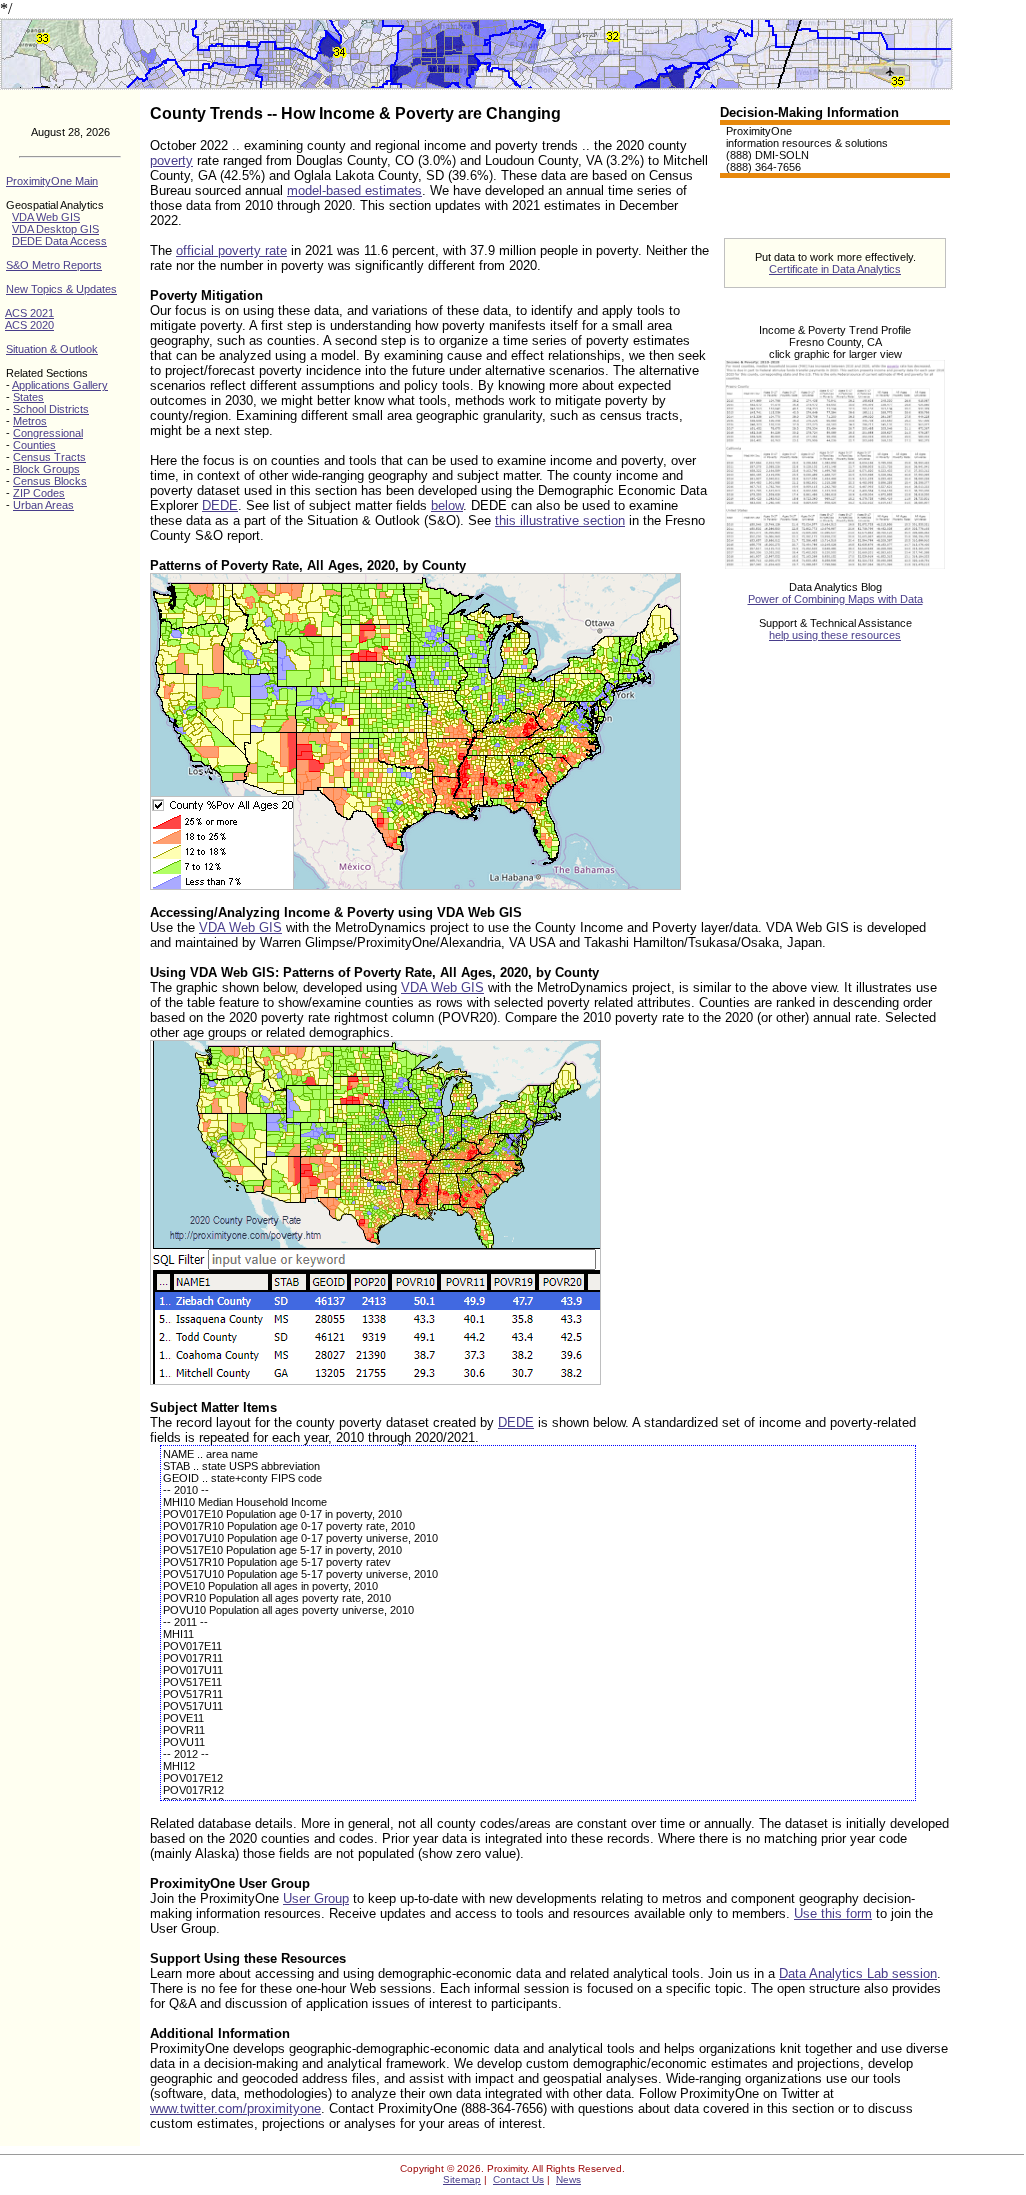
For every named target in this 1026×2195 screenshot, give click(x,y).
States (28, 397)
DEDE (220, 505)
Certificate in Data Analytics (835, 269)
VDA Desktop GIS (55, 229)
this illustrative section (560, 520)
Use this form (833, 1913)
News (568, 2179)
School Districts (51, 409)
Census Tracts (49, 457)
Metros (30, 421)
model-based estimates (354, 190)
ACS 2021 (29, 313)
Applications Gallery (60, 385)
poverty (171, 160)
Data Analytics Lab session (858, 1973)
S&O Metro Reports (54, 265)
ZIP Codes (39, 493)
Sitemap (462, 2179)
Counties (34, 445)
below (447, 505)
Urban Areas (43, 505)
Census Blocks (50, 481)
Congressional (48, 433)
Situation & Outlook (52, 349)
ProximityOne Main (52, 181)
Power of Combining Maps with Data (835, 599)
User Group (316, 1898)
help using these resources (835, 635)
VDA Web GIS (46, 217)
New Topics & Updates (61, 289)
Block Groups (46, 469)
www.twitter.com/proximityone (235, 2108)
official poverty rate (231, 250)
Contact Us (518, 2179)
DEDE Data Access (59, 241)
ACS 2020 (29, 325)
